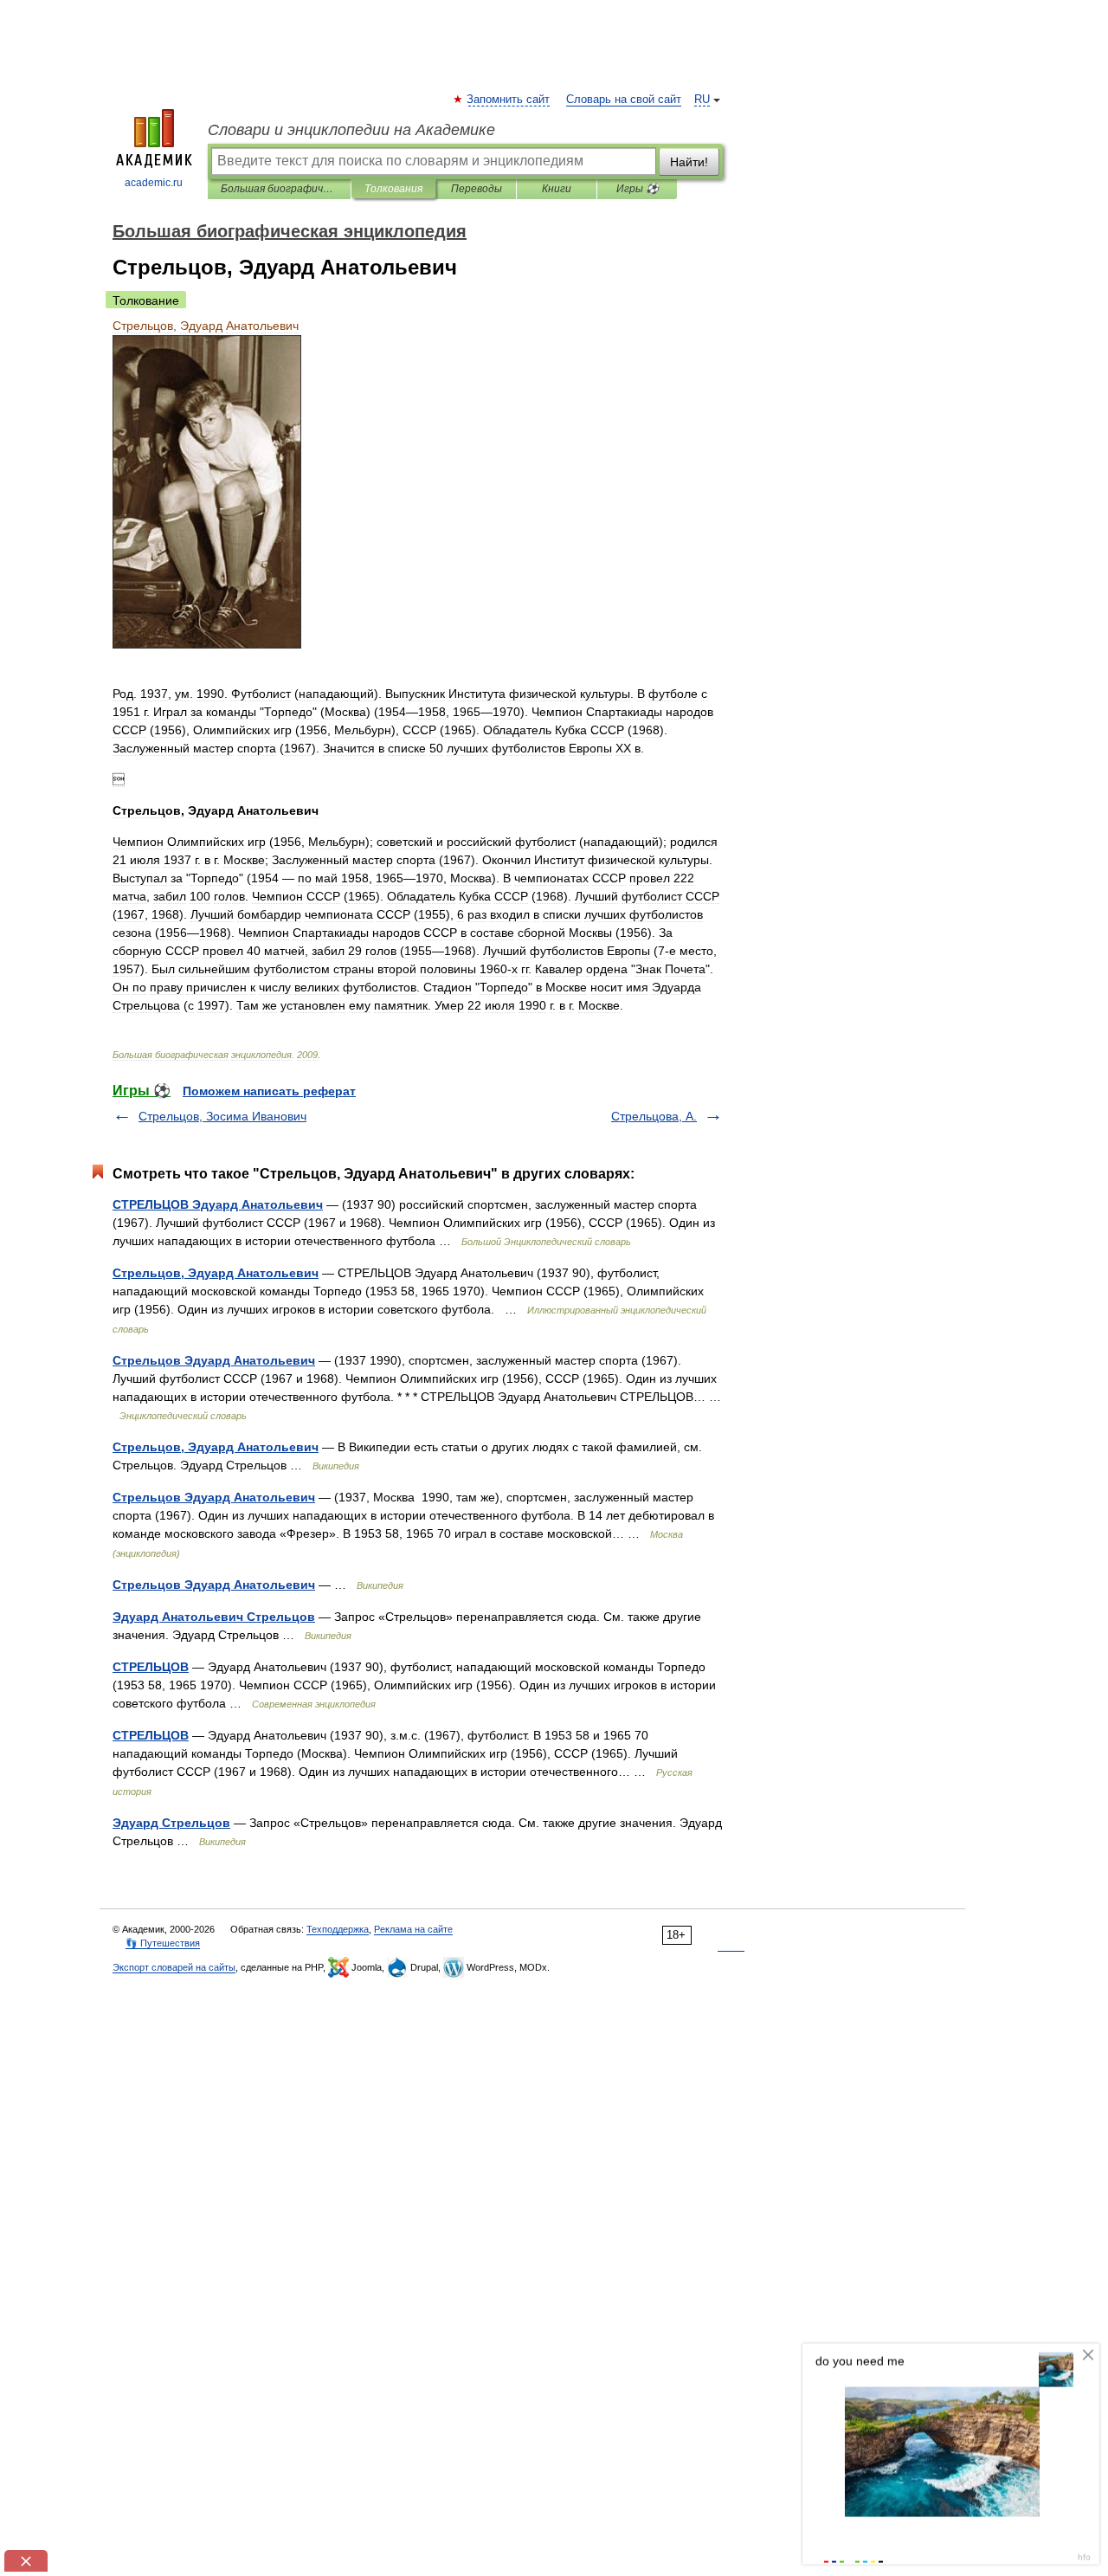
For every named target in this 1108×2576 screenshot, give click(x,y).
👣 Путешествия (163, 1943)
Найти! (689, 162)
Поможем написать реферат (269, 1091)
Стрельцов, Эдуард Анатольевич (216, 1273)
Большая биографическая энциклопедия (279, 189)
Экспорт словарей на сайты (174, 1967)
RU (702, 100)
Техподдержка (338, 1929)
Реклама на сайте (413, 1929)
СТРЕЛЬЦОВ (151, 1667)
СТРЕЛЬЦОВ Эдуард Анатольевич (218, 1204)
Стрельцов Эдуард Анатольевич (214, 1360)
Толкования (393, 189)
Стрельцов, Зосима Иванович (222, 1116)
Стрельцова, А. (654, 1116)
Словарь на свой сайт (624, 100)
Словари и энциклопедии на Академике (351, 130)
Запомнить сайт (509, 100)
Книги (557, 189)
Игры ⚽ (638, 189)
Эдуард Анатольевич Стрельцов (214, 1617)
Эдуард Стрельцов (171, 1823)
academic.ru (154, 183)
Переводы (477, 189)
